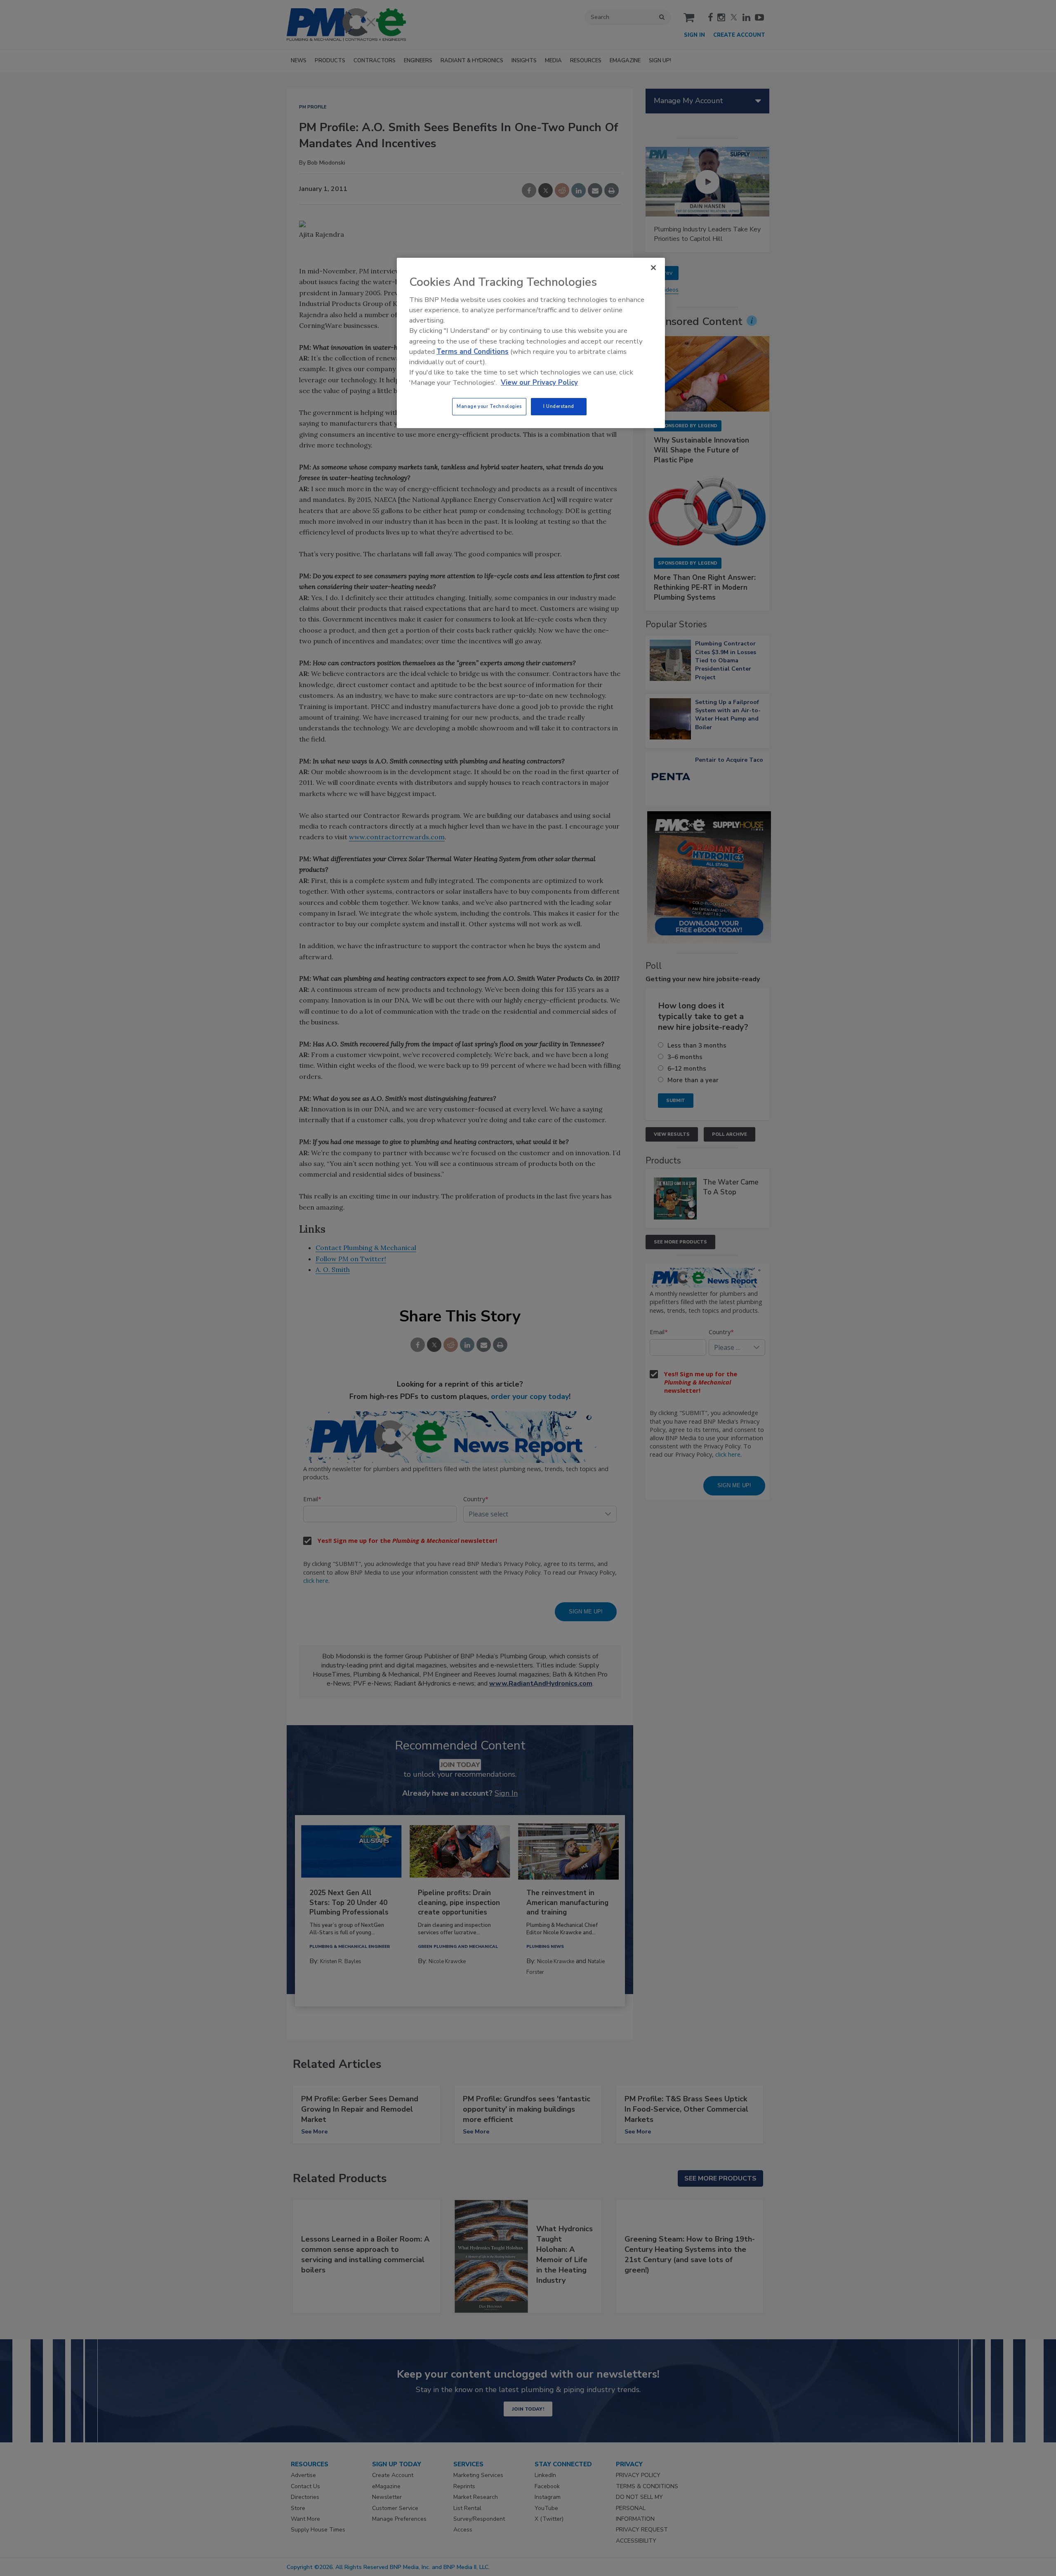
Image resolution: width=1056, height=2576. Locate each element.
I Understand (559, 406)
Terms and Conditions (473, 352)
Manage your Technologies (489, 406)
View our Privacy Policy (539, 383)
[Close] (653, 268)
